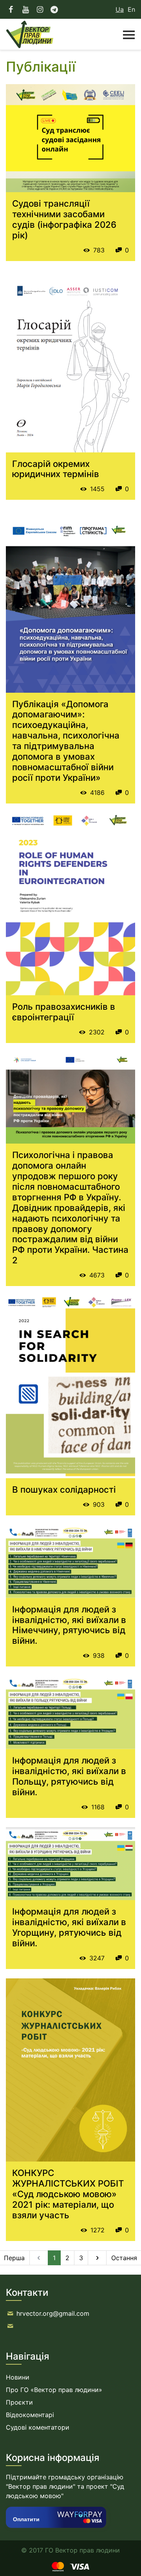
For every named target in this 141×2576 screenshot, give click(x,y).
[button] (125, 34)
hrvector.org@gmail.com (53, 2313)
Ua (120, 9)
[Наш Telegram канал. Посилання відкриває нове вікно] (55, 9)
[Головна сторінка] (30, 34)
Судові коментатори (38, 2427)
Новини (18, 2377)
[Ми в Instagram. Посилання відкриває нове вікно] (40, 9)
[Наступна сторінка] (97, 2258)
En (131, 9)
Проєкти (19, 2402)
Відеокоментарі (30, 2415)
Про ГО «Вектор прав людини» (54, 2390)
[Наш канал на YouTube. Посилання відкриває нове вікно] (26, 9)
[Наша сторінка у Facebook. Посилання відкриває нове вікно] (11, 9)
